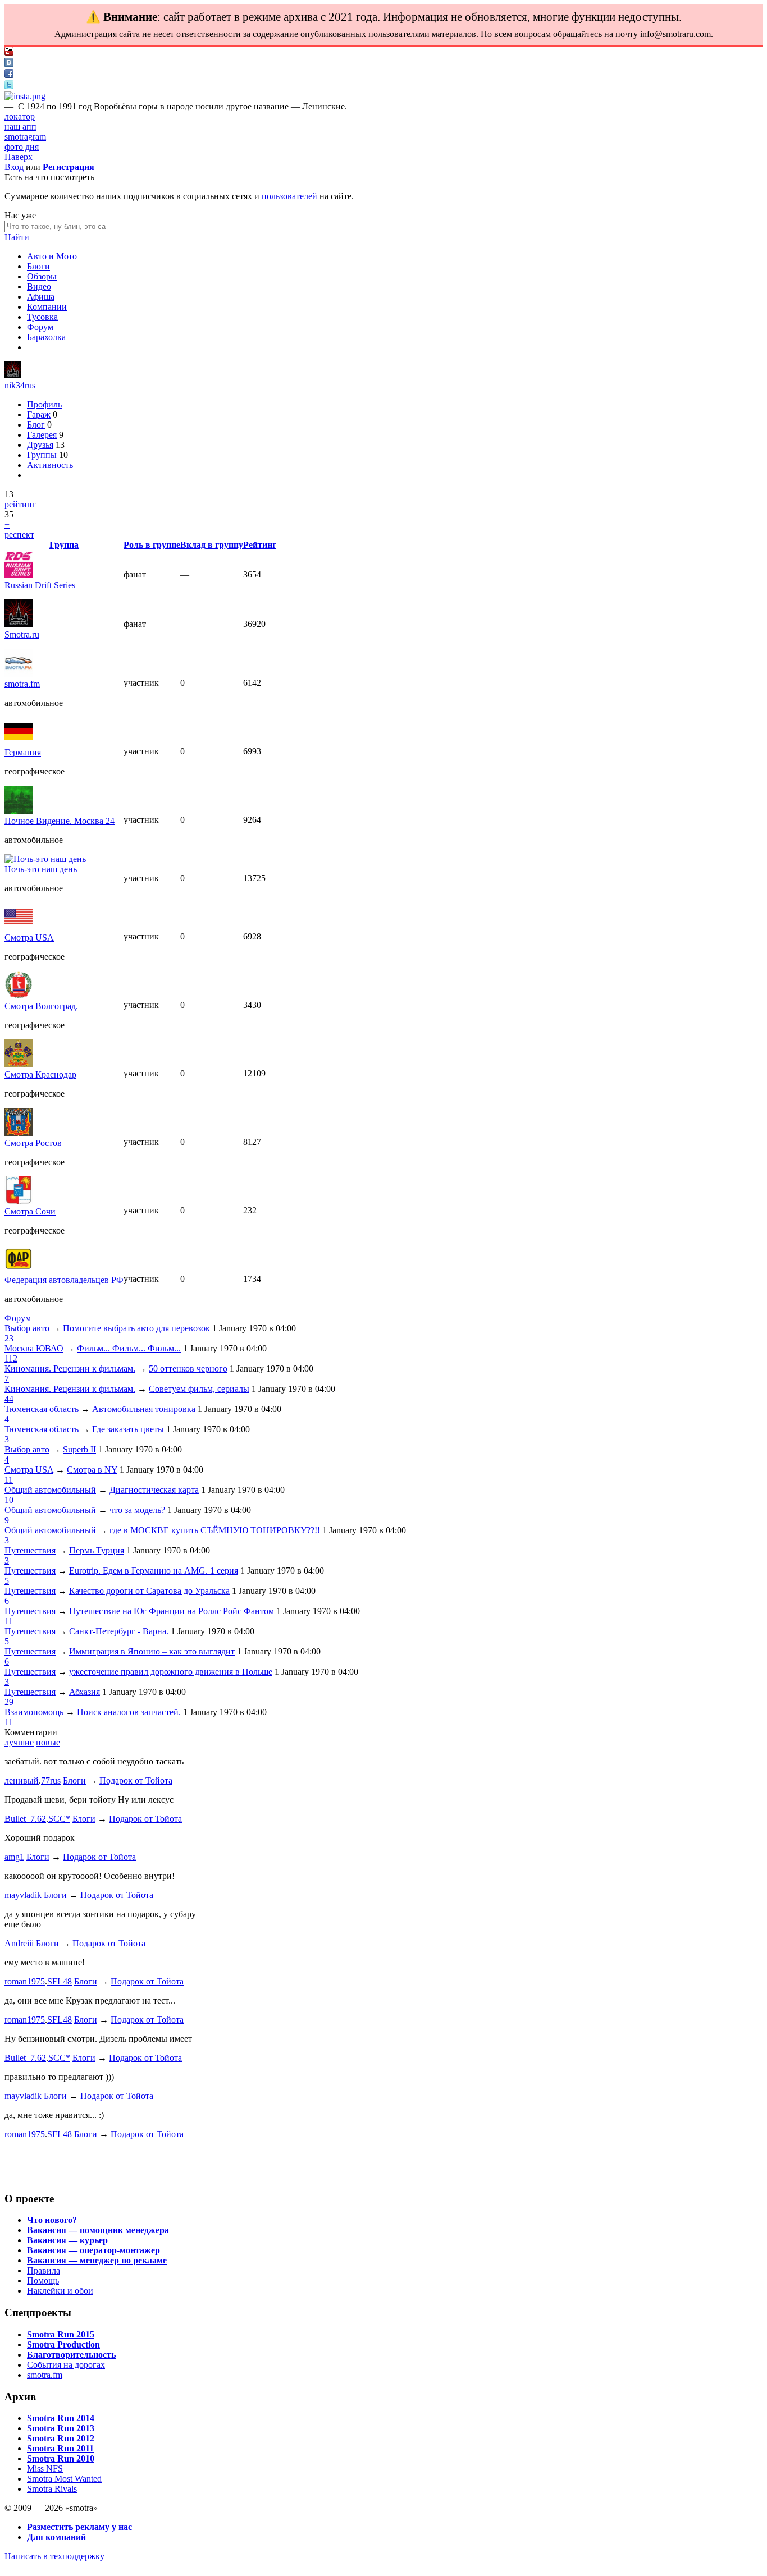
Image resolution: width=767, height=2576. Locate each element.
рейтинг (20, 504)
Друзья (40, 445)
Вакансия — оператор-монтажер (93, 2250)
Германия (23, 752)
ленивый (22, 1780)
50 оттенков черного (188, 1369)
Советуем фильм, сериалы (199, 1389)
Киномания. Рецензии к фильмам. (70, 1369)
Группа (64, 545)
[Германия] (19, 742)
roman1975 (25, 1981)
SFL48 (60, 1981)
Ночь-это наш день (41, 869)
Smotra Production (63, 2344)
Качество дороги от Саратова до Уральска (149, 1591)
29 (9, 1702)
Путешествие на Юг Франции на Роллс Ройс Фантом (172, 1611)
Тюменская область (42, 1409)
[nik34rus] (13, 375)
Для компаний (56, 2537)
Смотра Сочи (30, 1211)
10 (9, 1500)
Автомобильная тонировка (144, 1409)
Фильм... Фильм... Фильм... (129, 1348)
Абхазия (85, 1692)
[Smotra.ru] (19, 624)
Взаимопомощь (34, 1712)
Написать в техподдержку (54, 2556)
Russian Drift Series (40, 585)
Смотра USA (29, 938)
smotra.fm (22, 684)
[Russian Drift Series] (19, 575)
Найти (17, 237)
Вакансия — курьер (67, 2240)
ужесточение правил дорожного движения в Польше (171, 1672)
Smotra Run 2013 (61, 2428)
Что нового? (52, 2220)
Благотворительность (71, 2355)
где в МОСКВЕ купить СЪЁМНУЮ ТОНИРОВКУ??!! (215, 1530)
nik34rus (20, 385)
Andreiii (19, 1943)
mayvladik (23, 1895)
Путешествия (30, 1550)
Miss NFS (45, 2469)
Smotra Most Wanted (64, 2479)
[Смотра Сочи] (19, 1201)
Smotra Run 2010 (61, 2458)
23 (9, 1338)
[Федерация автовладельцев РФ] (19, 1270)
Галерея (42, 435)
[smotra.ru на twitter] (9, 86)
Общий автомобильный (50, 1490)
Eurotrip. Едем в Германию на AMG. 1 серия (154, 1571)
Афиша (41, 297)
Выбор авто (27, 1328)
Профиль (44, 404)
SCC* (59, 1819)
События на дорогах (66, 2365)
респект (19, 535)
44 (9, 1399)
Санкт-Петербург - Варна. (119, 1631)
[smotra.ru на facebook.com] (9, 75)
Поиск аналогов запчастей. (129, 1712)
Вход (14, 167)
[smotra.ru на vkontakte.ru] (9, 64)
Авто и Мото (52, 256)
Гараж (39, 414)
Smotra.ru (22, 634)
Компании (47, 307)
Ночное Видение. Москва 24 (60, 821)
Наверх (19, 157)
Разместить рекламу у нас (79, 2527)
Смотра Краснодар (40, 1074)
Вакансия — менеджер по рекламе (97, 2260)
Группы (42, 455)
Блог (36, 425)
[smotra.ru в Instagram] (25, 96)
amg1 (14, 1857)
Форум (40, 327)
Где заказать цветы (128, 1429)
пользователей (289, 196)
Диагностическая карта (154, 1490)
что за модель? (137, 1510)
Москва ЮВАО (34, 1348)
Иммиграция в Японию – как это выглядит (152, 1651)
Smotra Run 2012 (61, 2438)
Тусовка (42, 317)
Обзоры (42, 276)
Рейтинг (260, 545)
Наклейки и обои (60, 2291)
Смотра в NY (92, 1470)
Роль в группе (152, 545)
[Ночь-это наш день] (45, 859)
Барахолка (46, 337)
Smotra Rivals (52, 2489)
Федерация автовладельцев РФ (64, 1280)
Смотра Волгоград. (41, 1006)
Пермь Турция (97, 1550)
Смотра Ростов (33, 1143)
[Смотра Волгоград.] (19, 996)
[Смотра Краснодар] (19, 1064)
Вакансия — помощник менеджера (98, 2230)
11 (9, 1480)
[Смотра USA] (19, 927)
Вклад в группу (212, 545)
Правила (44, 2270)
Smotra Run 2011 (60, 2448)
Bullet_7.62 (25, 1819)
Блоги (38, 266)
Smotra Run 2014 (61, 2418)
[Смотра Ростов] (19, 1133)
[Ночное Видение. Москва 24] (19, 811)
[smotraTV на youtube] (9, 52)
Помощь (43, 2281)
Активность (50, 465)
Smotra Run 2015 (61, 2334)
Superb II (79, 1449)
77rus (51, 1780)
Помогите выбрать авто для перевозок (136, 1328)
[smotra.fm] (19, 674)
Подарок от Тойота (136, 1780)
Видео (39, 287)
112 (11, 1358)
